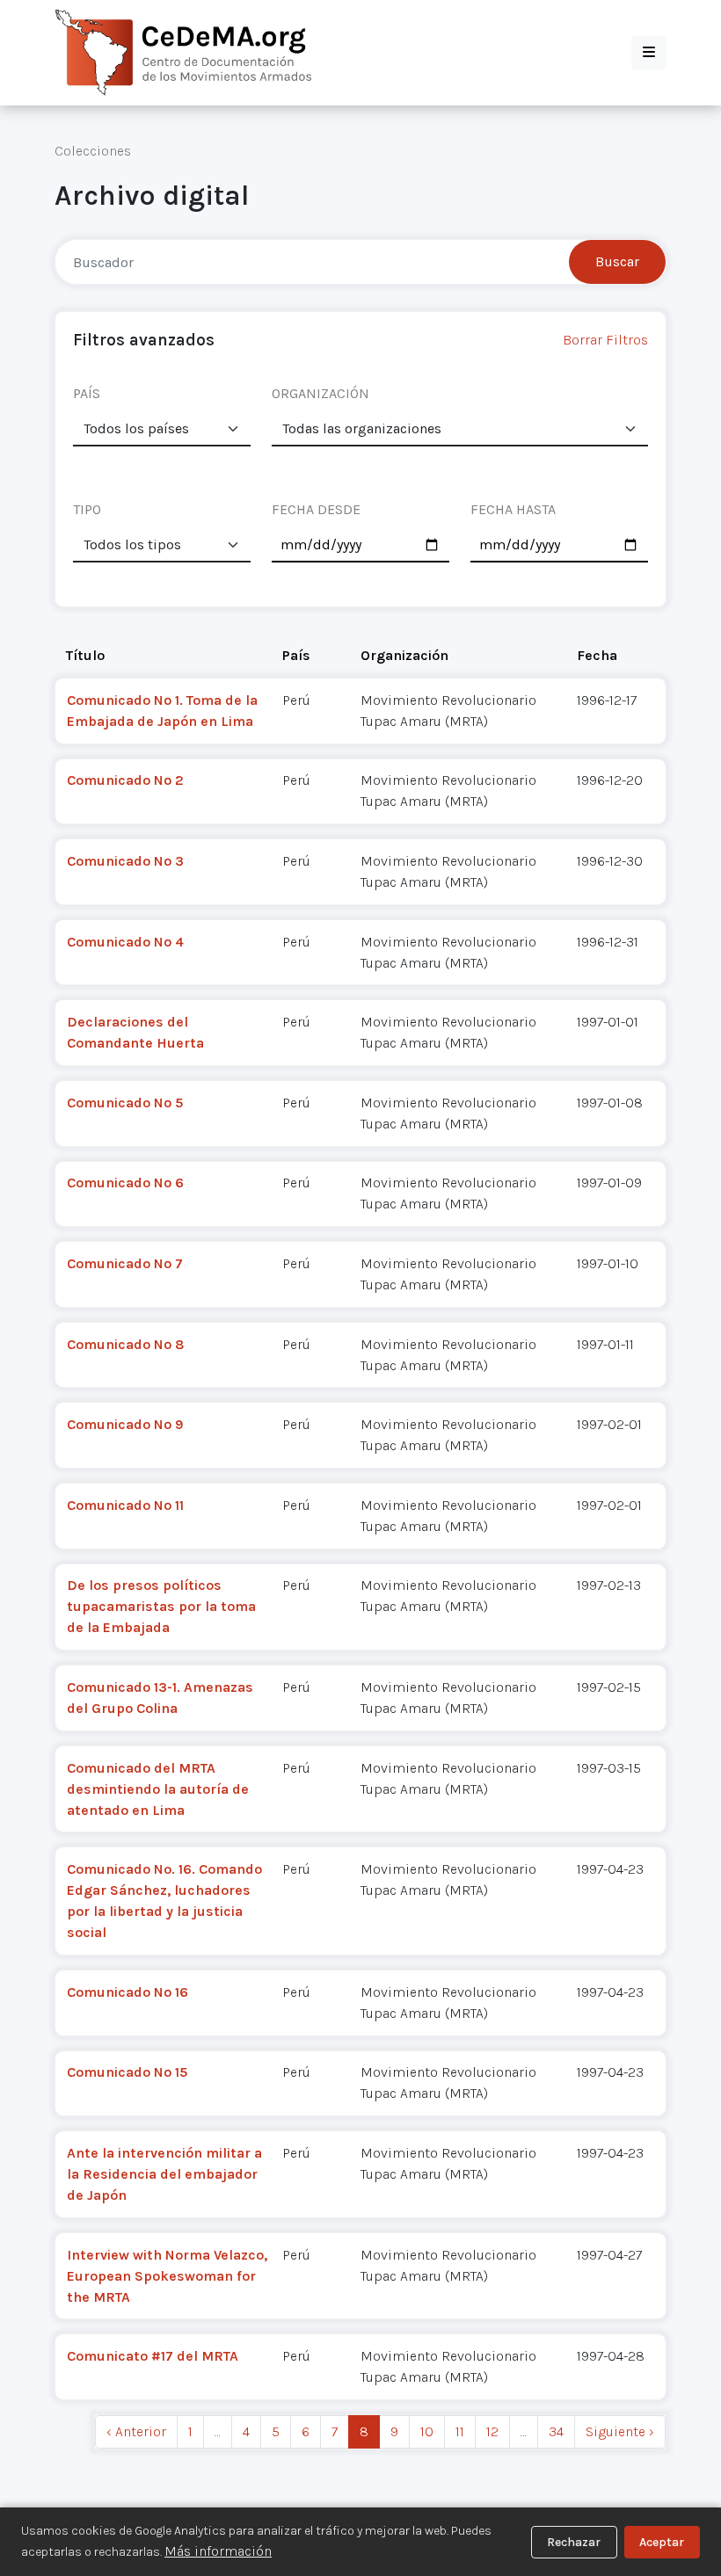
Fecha (597, 655)
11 (460, 2431)
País (296, 655)
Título (85, 655)
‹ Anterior (136, 2431)
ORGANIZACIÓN (320, 393)
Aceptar (662, 2542)
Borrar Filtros (605, 340)
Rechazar (574, 2542)
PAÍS (87, 393)
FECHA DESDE (316, 509)
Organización (404, 655)
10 (427, 2431)
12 (492, 2431)
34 (556, 2431)
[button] (649, 53)
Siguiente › (620, 2431)
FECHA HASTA (513, 509)
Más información (218, 2551)
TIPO (87, 509)
